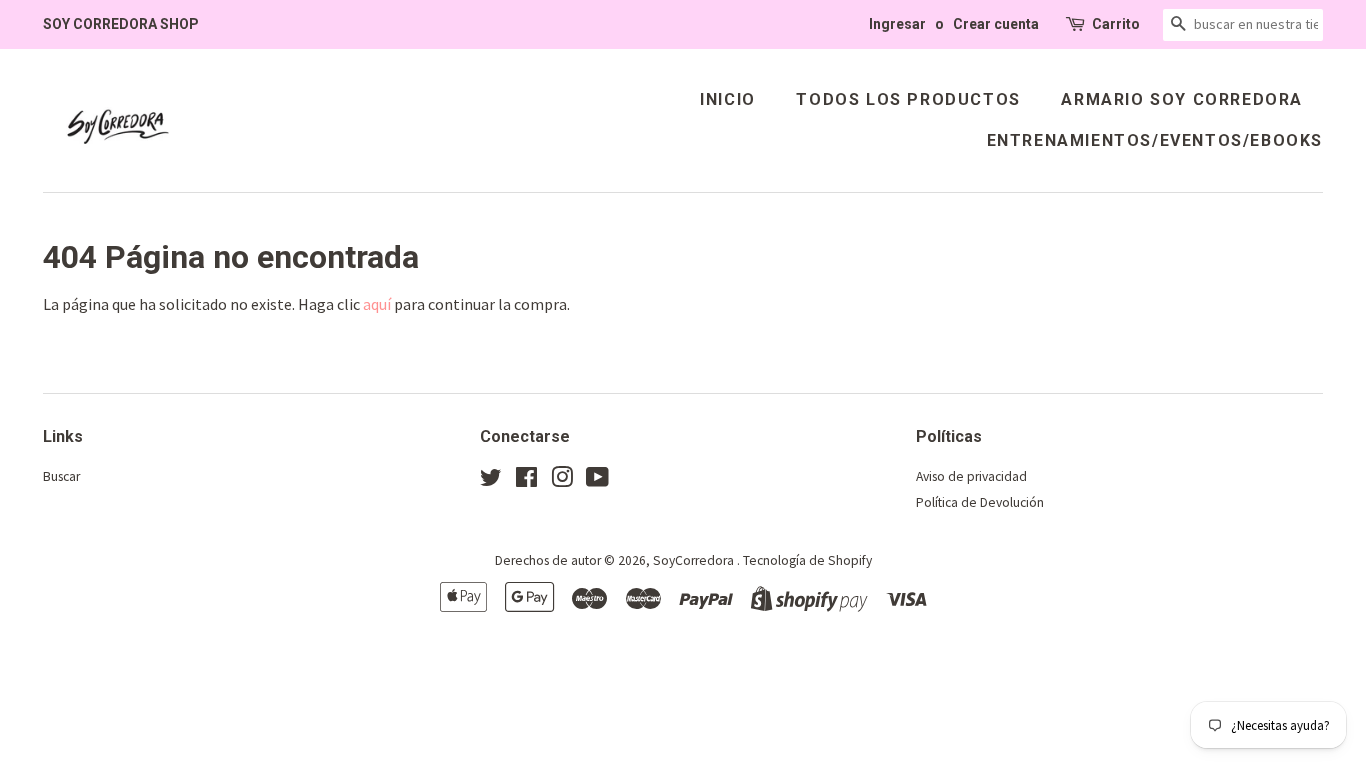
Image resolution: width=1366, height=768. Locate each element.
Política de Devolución (980, 502)
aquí (377, 304)
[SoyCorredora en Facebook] (526, 481)
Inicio (728, 99)
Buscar (61, 476)
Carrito (1116, 24)
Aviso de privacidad (971, 476)
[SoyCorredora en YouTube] (597, 481)
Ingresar (897, 24)
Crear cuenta (996, 24)
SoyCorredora (695, 560)
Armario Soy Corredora (1182, 99)
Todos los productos (908, 99)
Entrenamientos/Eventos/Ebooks (1155, 140)
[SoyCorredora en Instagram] (562, 481)
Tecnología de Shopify (807, 560)
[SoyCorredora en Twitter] (491, 481)
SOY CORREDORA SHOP (121, 24)
